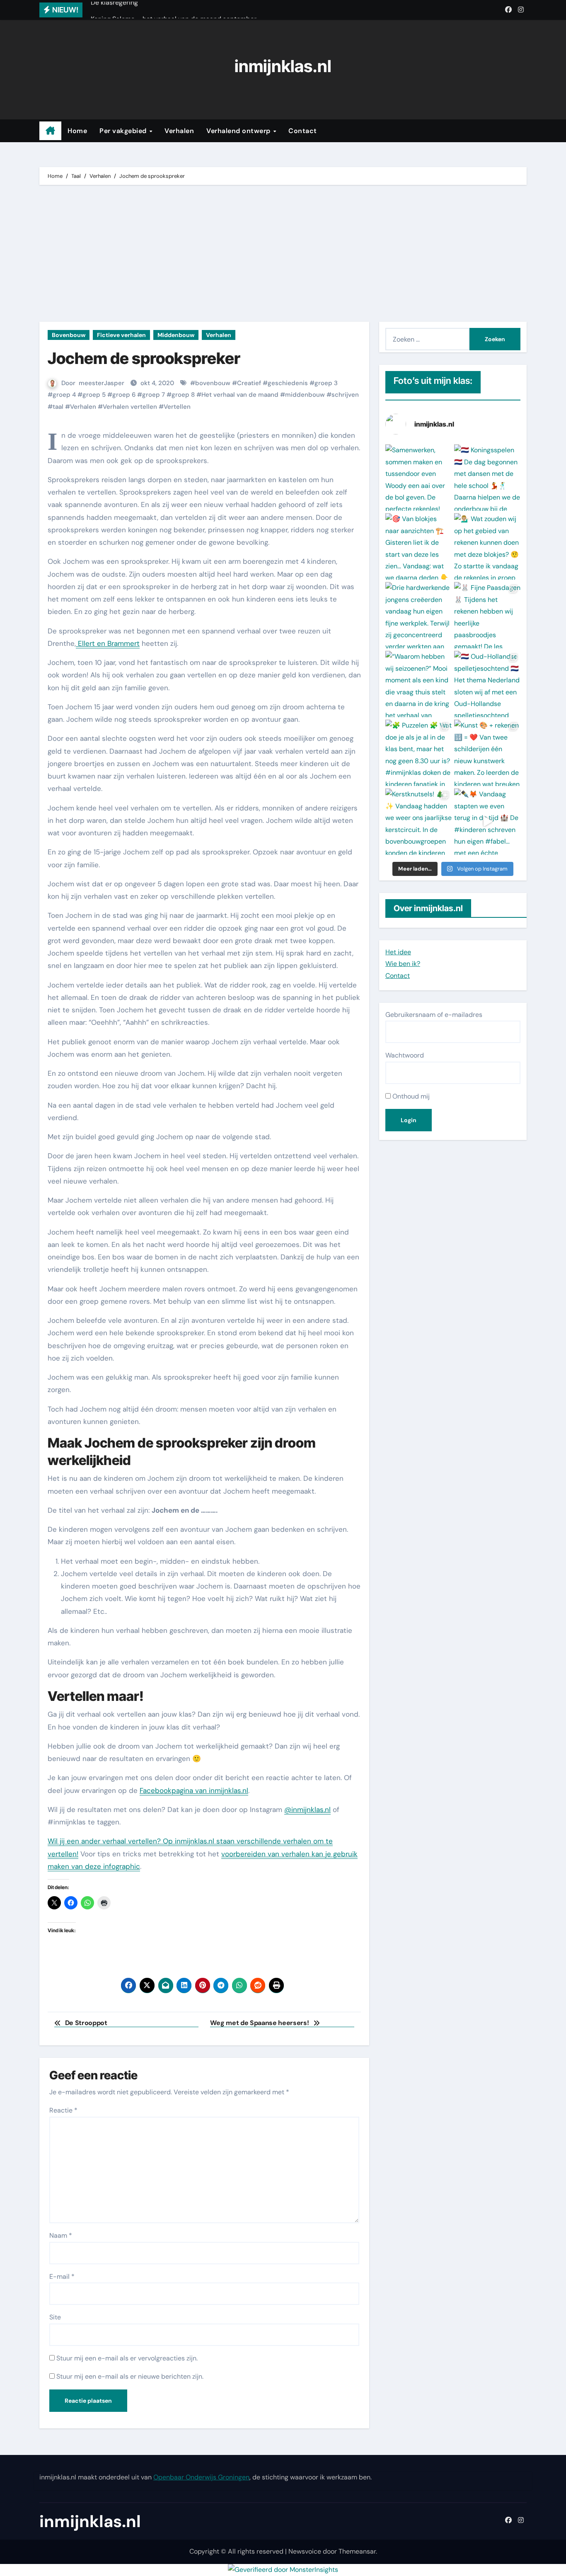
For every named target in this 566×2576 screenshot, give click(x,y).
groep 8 (183, 395)
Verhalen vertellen (130, 407)
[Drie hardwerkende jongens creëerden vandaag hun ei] (418, 615)
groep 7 (154, 395)
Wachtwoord (405, 1055)
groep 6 (124, 395)
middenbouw (305, 395)
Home (77, 131)
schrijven (345, 395)
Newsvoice (305, 2551)
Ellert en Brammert (108, 643)
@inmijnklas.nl (307, 1810)
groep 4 (64, 395)
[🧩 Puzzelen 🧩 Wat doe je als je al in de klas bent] (418, 753)
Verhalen (179, 131)
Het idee (398, 952)
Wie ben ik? (403, 964)
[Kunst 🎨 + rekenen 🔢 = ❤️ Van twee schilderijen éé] (487, 753)
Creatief (249, 383)
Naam (61, 2235)
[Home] (50, 131)
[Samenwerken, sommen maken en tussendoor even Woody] (418, 478)
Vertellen (177, 407)
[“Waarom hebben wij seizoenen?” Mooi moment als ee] (418, 684)
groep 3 (326, 383)
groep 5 (94, 395)
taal (58, 407)
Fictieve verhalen (121, 335)
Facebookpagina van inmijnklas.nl (194, 1790)
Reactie (63, 2110)
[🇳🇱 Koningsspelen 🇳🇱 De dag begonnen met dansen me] (487, 478)
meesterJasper (102, 383)
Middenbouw (176, 335)
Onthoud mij (410, 1096)
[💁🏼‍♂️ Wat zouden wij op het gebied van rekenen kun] (487, 546)
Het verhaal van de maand (240, 395)
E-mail (62, 2276)
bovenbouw (213, 383)
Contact (303, 131)
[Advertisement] (284, 255)
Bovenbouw (69, 335)
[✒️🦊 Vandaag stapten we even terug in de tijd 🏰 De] (487, 822)
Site (55, 2317)
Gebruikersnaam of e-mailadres (434, 1015)
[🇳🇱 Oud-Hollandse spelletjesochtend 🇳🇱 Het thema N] (487, 684)
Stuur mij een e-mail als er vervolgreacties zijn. (127, 2358)
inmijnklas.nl (283, 66)
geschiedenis (288, 383)
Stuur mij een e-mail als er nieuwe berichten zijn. (130, 2376)
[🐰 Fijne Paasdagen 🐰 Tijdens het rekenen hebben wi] (487, 615)
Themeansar (357, 2551)
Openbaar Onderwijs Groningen (201, 2477)
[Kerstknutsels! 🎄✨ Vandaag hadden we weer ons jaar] (418, 822)
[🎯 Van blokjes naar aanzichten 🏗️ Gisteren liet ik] (418, 546)
